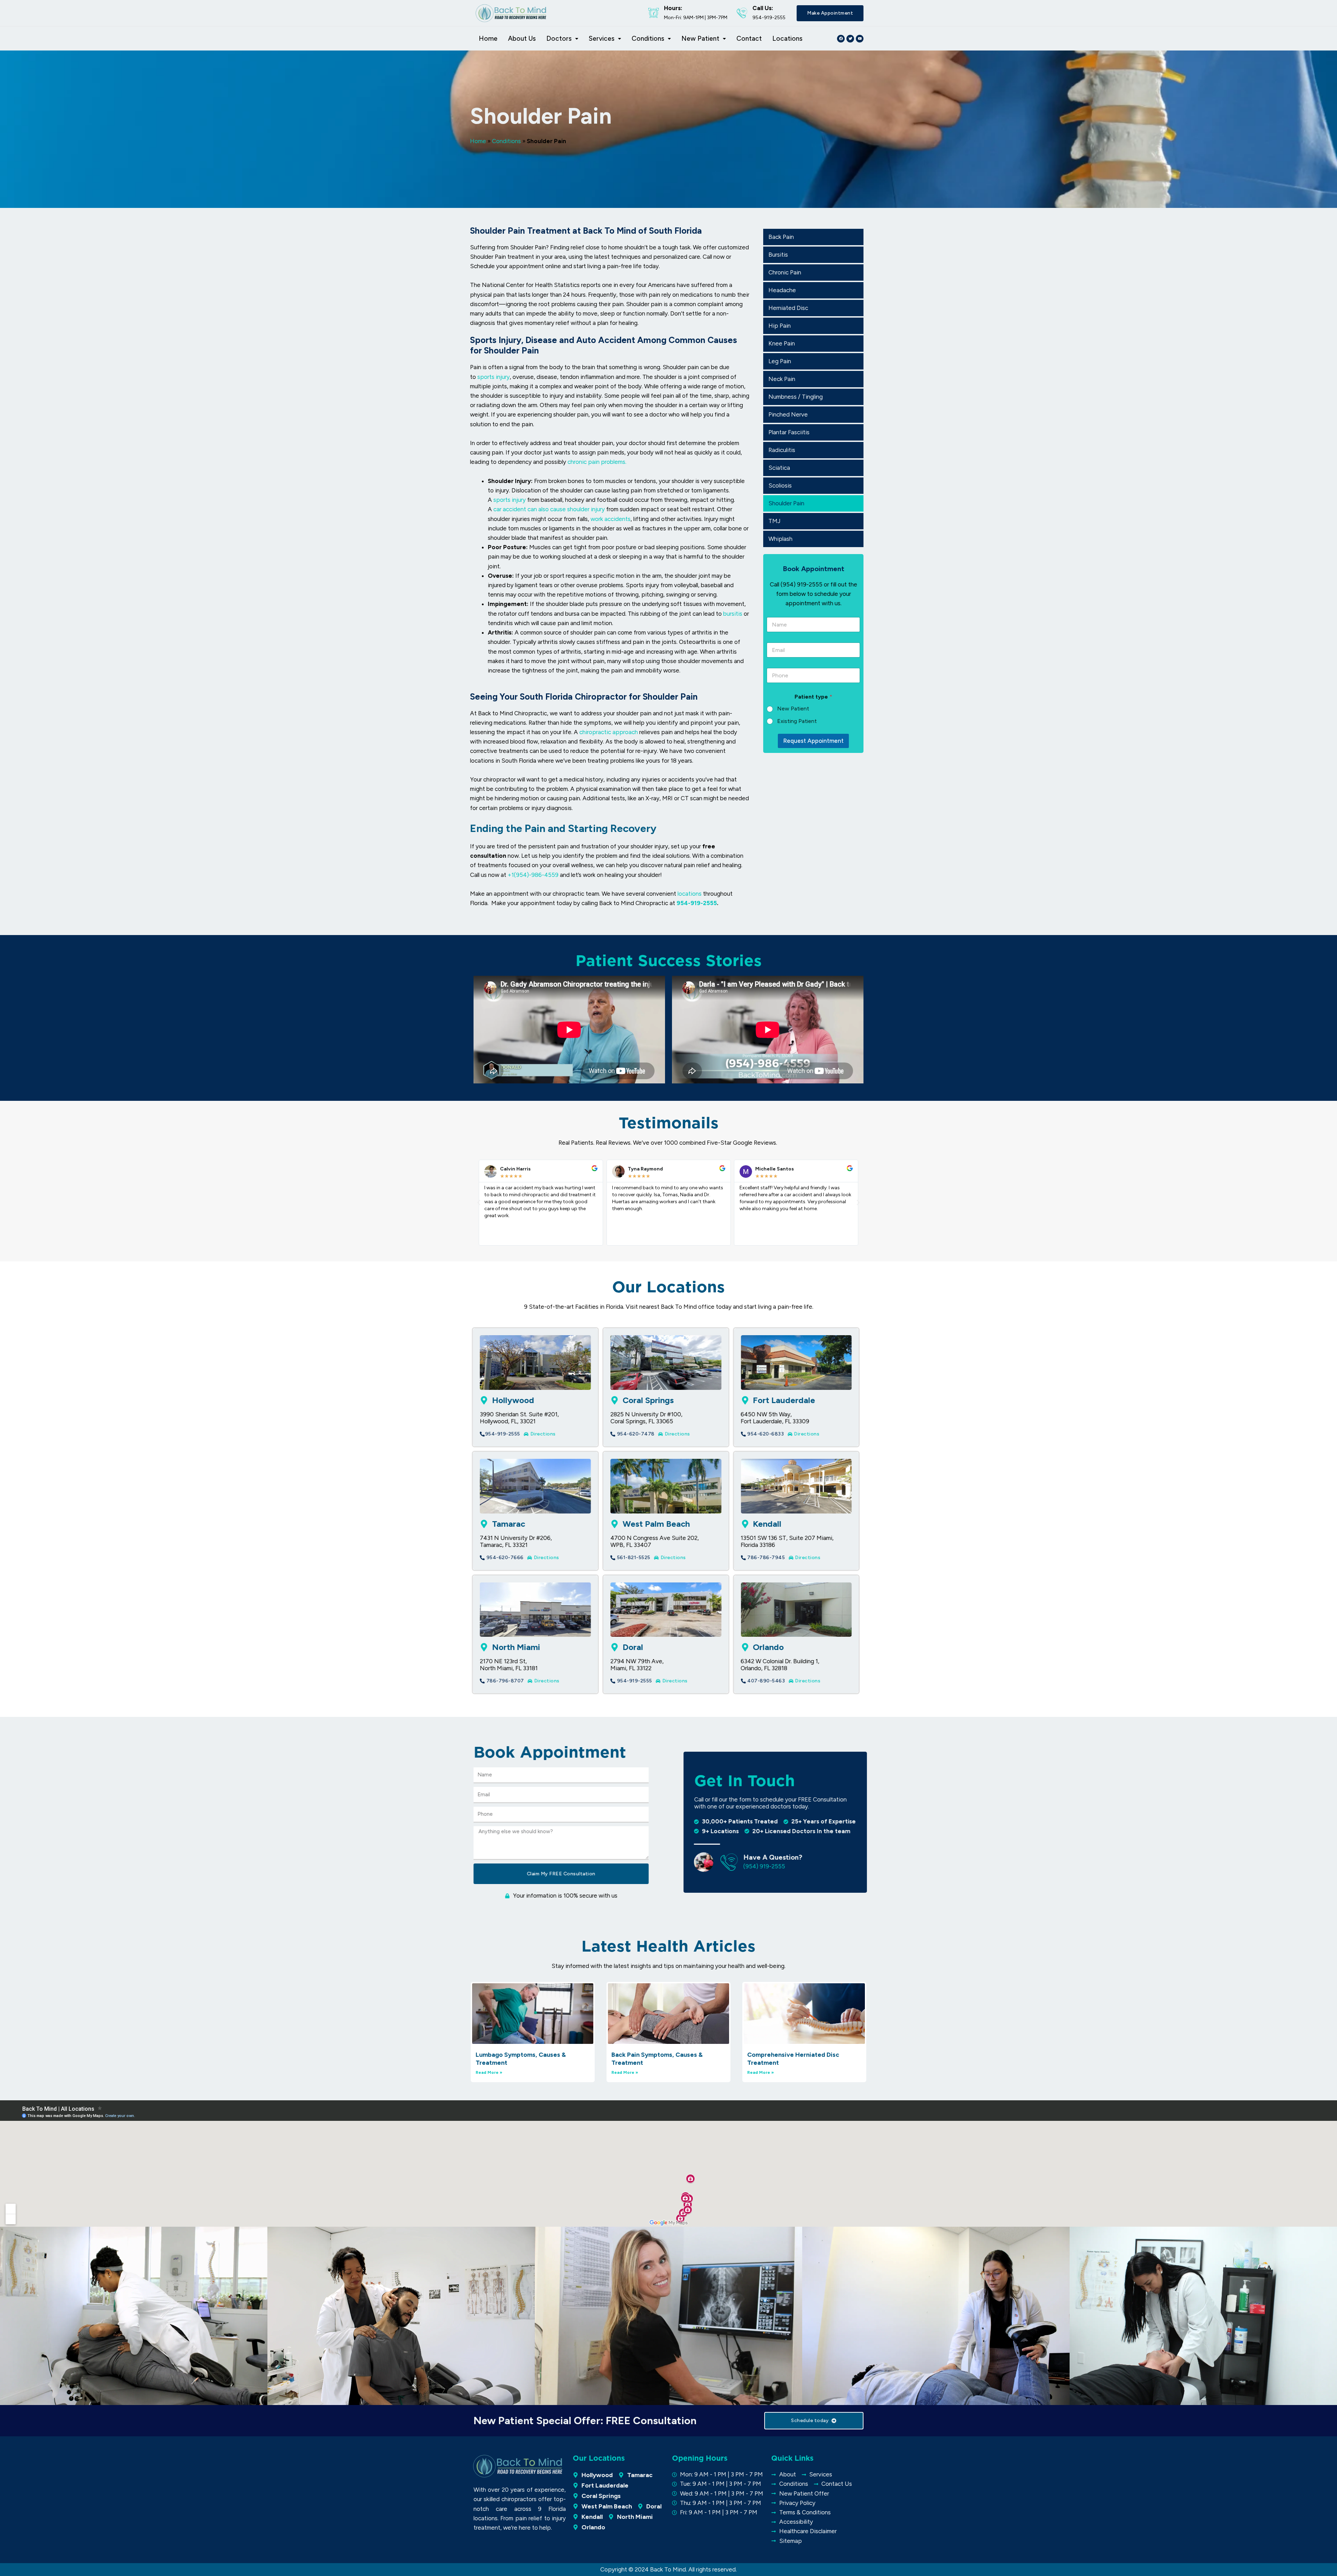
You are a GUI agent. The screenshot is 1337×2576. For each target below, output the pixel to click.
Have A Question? (772, 1857)
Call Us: (763, 8)
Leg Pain (780, 361)
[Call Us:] (742, 13)
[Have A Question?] (729, 1862)
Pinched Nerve (788, 414)
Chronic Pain (785, 272)
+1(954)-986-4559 (533, 875)
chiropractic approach (609, 732)
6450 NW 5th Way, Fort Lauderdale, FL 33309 (775, 1418)
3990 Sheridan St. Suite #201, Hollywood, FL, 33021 (519, 1418)
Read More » (489, 2072)
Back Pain (781, 237)
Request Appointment (813, 741)
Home (488, 38)
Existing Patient (797, 721)
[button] (479, 1203)
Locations (787, 38)
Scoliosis (780, 485)
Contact (749, 38)
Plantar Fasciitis (789, 432)
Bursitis (778, 255)
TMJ (775, 521)
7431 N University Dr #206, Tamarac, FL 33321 (516, 1541)
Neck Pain (782, 379)
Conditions (648, 38)
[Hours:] (654, 13)
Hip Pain (780, 326)
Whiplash (780, 539)
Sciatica (779, 468)
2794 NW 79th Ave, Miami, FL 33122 (637, 1665)
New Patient (700, 38)
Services (602, 38)
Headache (782, 290)
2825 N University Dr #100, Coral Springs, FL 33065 (646, 1418)
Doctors (559, 38)
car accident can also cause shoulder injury (549, 509)
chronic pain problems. (597, 462)
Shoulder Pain (786, 503)
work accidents (611, 519)
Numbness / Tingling (796, 397)
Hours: (673, 8)
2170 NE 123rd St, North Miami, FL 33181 (509, 1665)
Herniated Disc (788, 308)
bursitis (733, 614)
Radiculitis (782, 450)
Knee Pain (782, 343)
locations (690, 894)
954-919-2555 (697, 903)
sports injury (494, 377)
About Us (522, 38)
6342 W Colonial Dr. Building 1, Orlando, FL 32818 (780, 1665)
